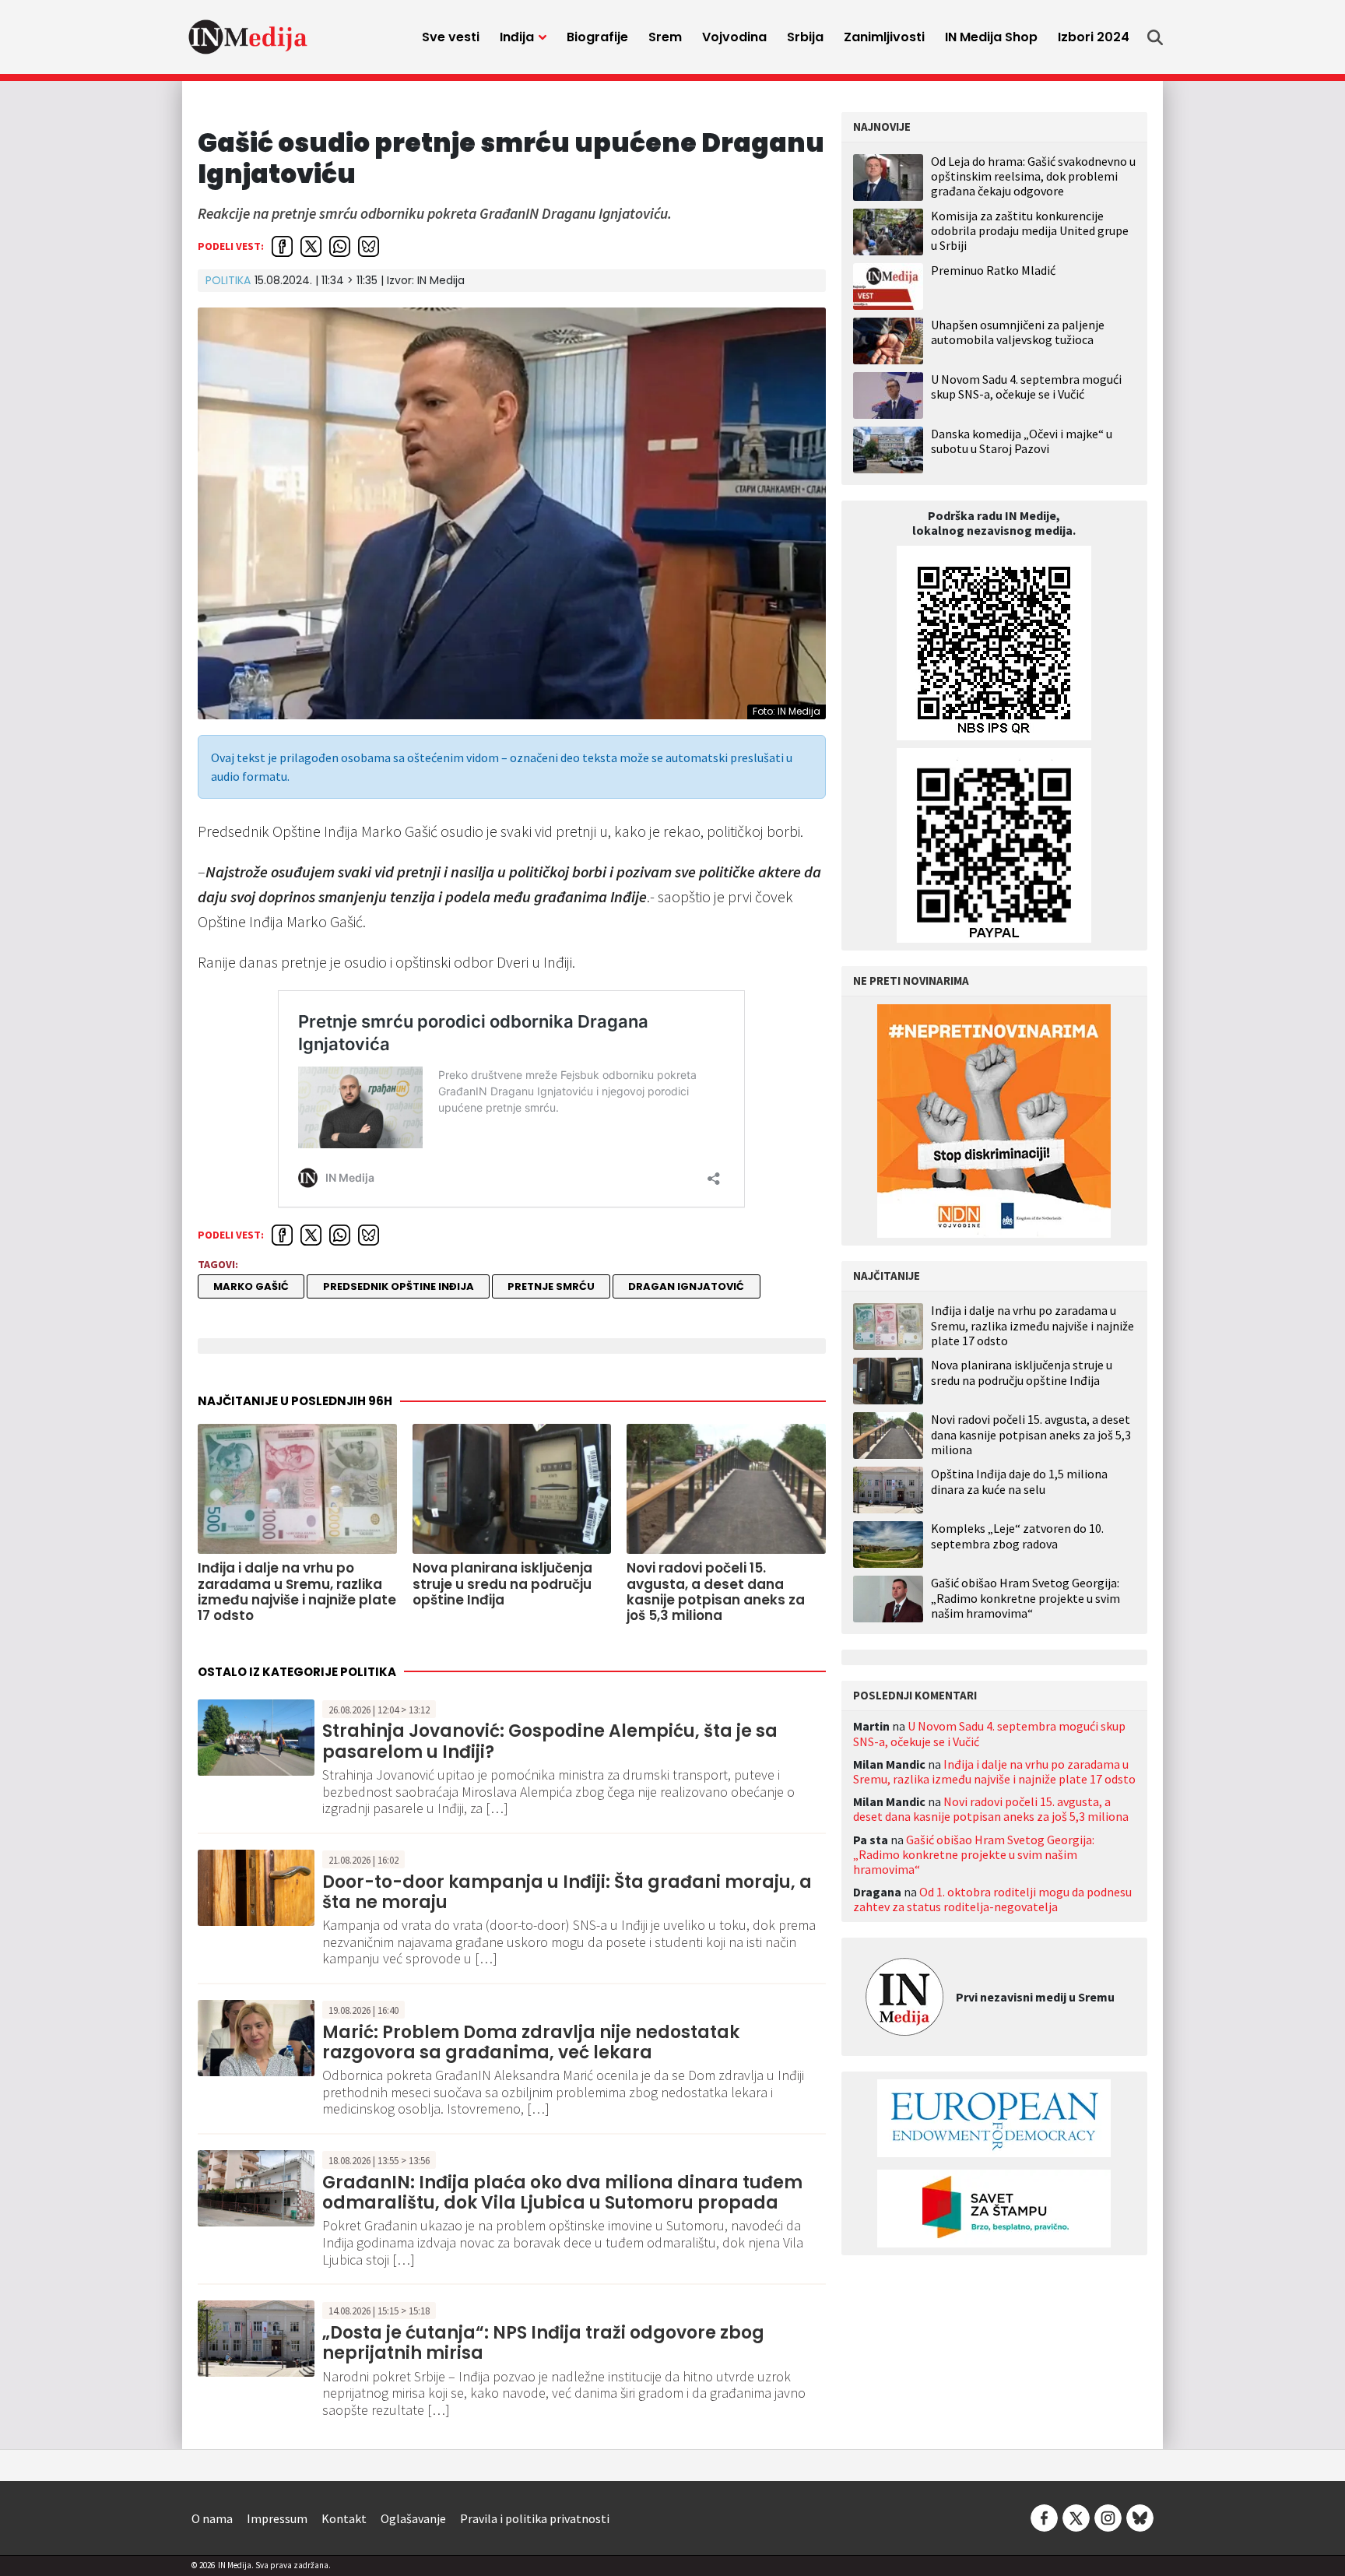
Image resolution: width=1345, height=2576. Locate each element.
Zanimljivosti (884, 37)
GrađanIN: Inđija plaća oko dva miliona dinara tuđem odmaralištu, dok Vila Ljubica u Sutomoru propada (562, 2193)
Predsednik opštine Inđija (399, 1286)
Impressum (277, 2518)
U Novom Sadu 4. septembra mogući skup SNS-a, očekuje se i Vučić (1026, 387)
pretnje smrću (551, 1286)
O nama (212, 2518)
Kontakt (344, 2518)
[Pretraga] (1155, 37)
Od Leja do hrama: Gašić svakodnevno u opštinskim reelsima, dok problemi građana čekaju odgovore (1033, 176)
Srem (665, 37)
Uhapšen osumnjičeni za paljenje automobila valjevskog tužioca (1018, 332)
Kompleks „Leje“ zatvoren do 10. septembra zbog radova (1017, 1536)
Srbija (805, 37)
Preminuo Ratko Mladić (993, 270)
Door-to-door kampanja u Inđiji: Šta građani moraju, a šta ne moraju (567, 1892)
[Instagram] (1108, 2517)
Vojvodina (734, 37)
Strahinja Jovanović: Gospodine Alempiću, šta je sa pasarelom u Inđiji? (550, 1741)
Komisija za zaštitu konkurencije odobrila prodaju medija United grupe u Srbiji (1030, 230)
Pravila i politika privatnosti (535, 2518)
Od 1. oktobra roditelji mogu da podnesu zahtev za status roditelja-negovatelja (992, 1899)
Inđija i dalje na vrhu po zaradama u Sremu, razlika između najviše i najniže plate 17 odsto (1032, 1325)
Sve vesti (451, 37)
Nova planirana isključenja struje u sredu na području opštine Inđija (1022, 1372)
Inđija (517, 37)
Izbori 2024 (1094, 37)
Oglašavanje (413, 2518)
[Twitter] (1076, 2517)
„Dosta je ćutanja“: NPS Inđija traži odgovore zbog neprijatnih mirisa (543, 2343)
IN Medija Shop (991, 37)
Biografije (597, 37)
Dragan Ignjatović (686, 1286)
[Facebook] (1044, 2517)
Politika (228, 280)
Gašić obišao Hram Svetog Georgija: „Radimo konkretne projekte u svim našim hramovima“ (1025, 1598)
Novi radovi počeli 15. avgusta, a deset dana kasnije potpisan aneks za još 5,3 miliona (1031, 1434)
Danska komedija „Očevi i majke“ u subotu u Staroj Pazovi (1022, 441)
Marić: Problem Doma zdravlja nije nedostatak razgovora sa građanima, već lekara (531, 2042)
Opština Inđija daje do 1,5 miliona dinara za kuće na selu (1019, 1481)
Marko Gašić (251, 1286)
